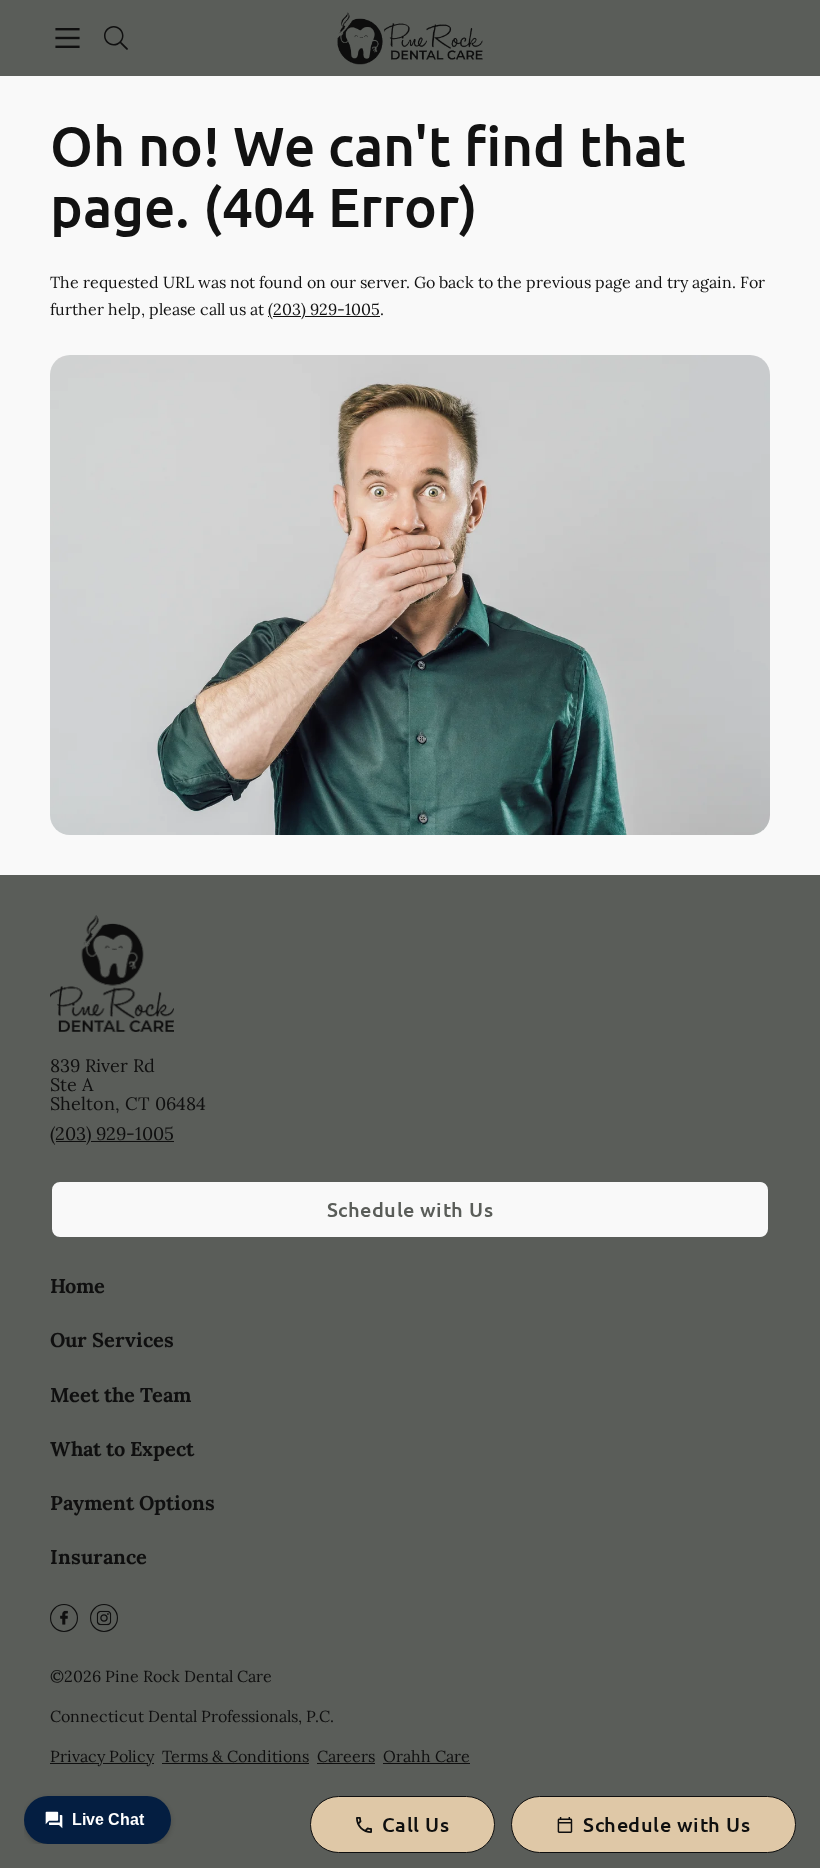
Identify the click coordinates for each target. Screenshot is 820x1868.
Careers (346, 1756)
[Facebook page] (64, 1618)
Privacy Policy (102, 1756)
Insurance (98, 1556)
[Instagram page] (104, 1618)
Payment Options (132, 1502)
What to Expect (122, 1448)
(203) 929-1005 (324, 309)
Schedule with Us (410, 1209)
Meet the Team (120, 1394)
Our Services (112, 1339)
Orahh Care (426, 1756)
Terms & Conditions (235, 1756)
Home (77, 1285)
